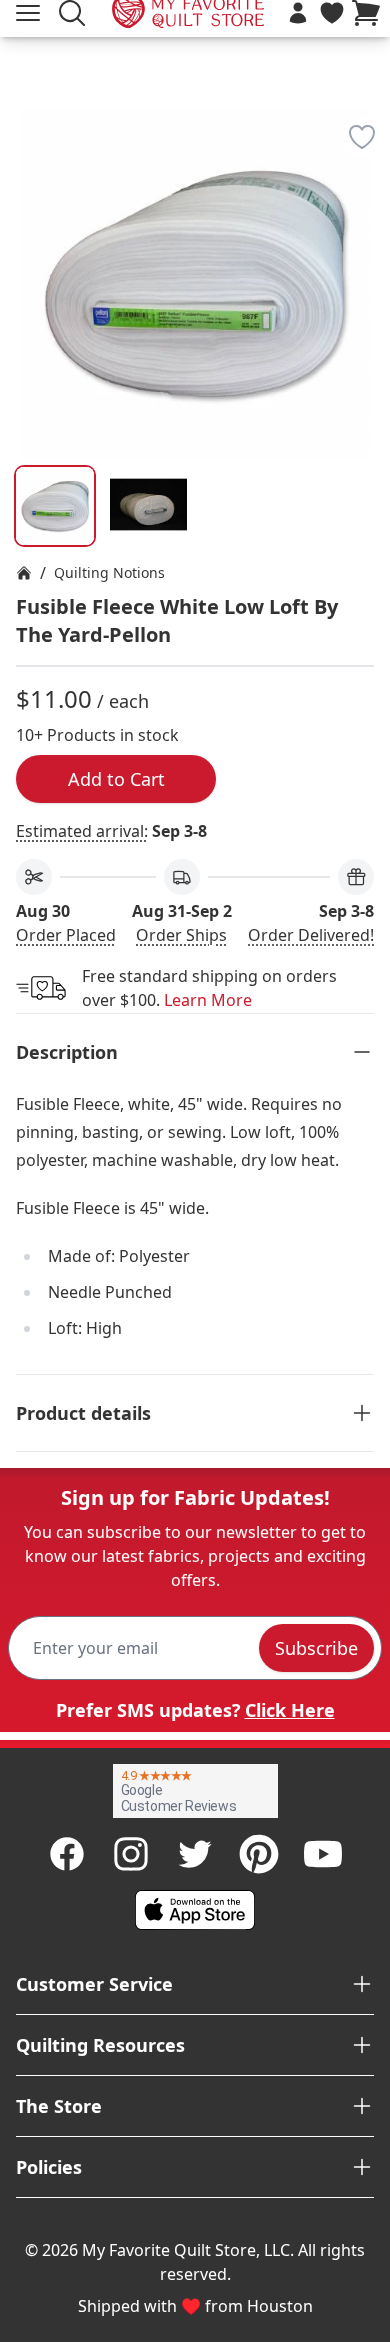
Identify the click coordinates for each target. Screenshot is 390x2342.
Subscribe (316, 1648)
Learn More (208, 1000)
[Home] (24, 573)
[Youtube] (323, 1854)
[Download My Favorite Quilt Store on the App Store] (195, 1910)
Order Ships (181, 935)
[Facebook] (67, 1854)
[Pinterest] (259, 1854)
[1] (149, 506)
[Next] (366, 226)
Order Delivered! (311, 935)
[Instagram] (131, 1854)
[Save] (362, 137)
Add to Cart (116, 779)
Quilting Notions (109, 572)
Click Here (290, 1710)
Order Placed (66, 935)
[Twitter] (195, 1854)
